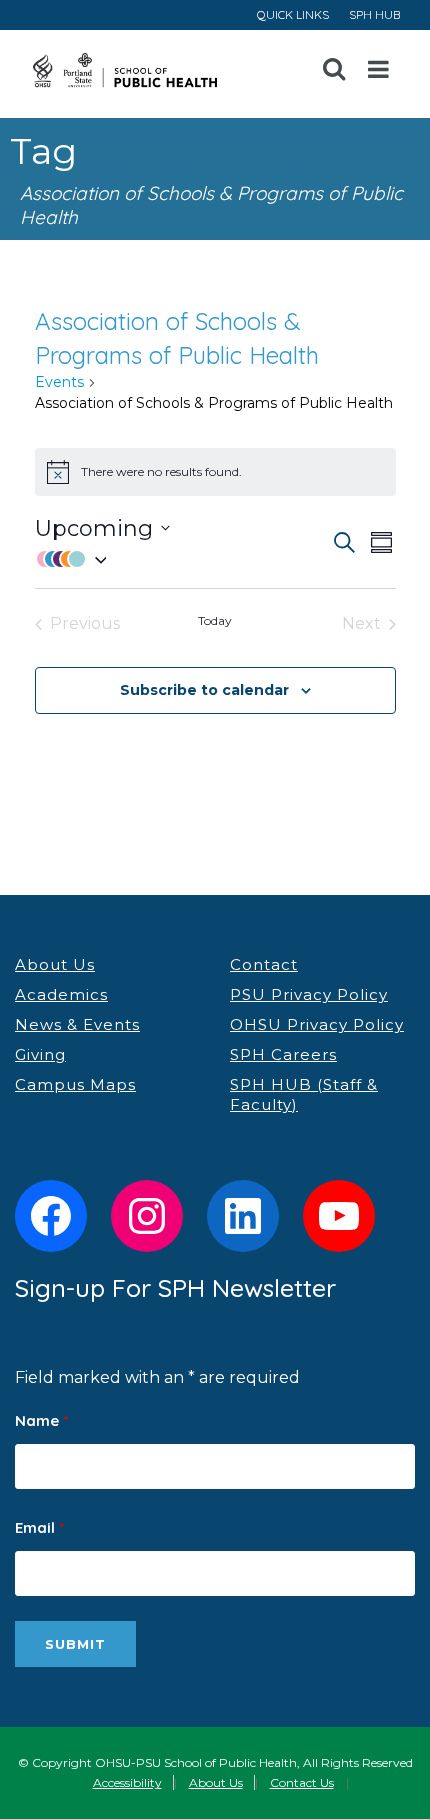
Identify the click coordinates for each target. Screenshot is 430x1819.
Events (59, 382)
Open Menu (379, 70)
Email (39, 1527)
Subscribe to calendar (204, 690)
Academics (61, 994)
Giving (40, 1054)
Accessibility (127, 1782)
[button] (182, 558)
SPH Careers (283, 1054)
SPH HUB (374, 14)
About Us (55, 964)
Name (41, 1420)
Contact (264, 964)
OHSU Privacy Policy (317, 1024)
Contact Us (302, 1782)
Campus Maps (75, 1084)
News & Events (77, 1024)
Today (215, 620)
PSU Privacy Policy (309, 994)
